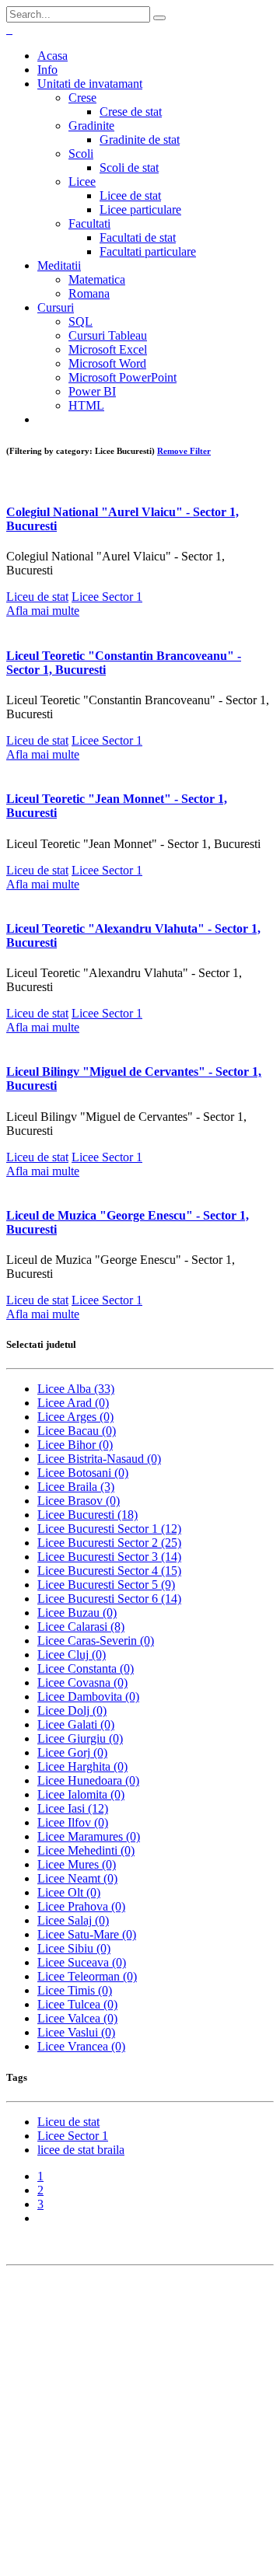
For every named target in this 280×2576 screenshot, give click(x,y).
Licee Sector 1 (107, 597)
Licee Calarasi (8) (81, 1627)
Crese (82, 98)
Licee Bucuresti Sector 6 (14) (109, 1599)
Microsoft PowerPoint (122, 377)
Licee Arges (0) (75, 1417)
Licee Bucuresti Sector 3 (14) (109, 1557)
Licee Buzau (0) (77, 1613)
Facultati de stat (138, 237)
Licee (82, 182)
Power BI (92, 391)
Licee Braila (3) (76, 1487)
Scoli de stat (129, 168)
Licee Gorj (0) (72, 1752)
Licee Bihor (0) (75, 1445)
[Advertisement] (140, 2424)
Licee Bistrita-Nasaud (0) (99, 1459)
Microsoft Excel (108, 349)
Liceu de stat (37, 597)
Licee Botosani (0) (83, 1473)
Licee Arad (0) (73, 1403)
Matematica (97, 279)
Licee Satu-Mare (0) (87, 1934)
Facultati (89, 223)
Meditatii (59, 265)
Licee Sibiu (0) (74, 1948)
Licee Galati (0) (76, 1724)
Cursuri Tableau (108, 335)
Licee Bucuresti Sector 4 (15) (109, 1571)
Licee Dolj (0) (72, 1710)
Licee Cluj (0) (72, 1655)
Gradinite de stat (140, 140)
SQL (80, 321)
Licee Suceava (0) (82, 1962)
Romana (89, 293)
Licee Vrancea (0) (81, 2046)
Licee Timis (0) (75, 1990)
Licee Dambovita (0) (88, 1696)
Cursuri (56, 307)
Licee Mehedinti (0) (86, 1850)
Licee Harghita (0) (82, 1766)
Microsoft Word (107, 363)
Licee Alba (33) (76, 1389)
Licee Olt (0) (69, 1892)
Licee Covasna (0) (82, 1682)
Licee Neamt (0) (77, 1878)
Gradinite (91, 126)
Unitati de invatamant (90, 84)
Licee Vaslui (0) (76, 2032)
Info (47, 70)
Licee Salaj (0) (73, 1920)
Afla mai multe (43, 611)
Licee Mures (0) (77, 1864)
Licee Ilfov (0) (73, 1822)
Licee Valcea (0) (77, 2018)
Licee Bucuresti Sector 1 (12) (109, 1529)
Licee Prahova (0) (81, 1906)
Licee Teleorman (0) (87, 1976)
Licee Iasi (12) (73, 1808)
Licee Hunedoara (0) (88, 1780)
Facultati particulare (148, 251)
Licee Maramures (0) (89, 1836)
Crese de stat (131, 112)
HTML (86, 405)
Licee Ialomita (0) (81, 1794)
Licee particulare (140, 209)
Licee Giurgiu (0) (80, 1738)
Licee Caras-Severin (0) (96, 1641)
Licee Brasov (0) (79, 1501)
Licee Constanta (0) (86, 1668)
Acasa (52, 56)
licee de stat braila (81, 2150)
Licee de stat (130, 195)
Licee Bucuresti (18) (87, 1515)
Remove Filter (184, 451)
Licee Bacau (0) (77, 1431)
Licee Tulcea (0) (77, 2004)
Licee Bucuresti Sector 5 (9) (106, 1585)
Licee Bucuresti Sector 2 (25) (109, 1543)
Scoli (81, 154)
